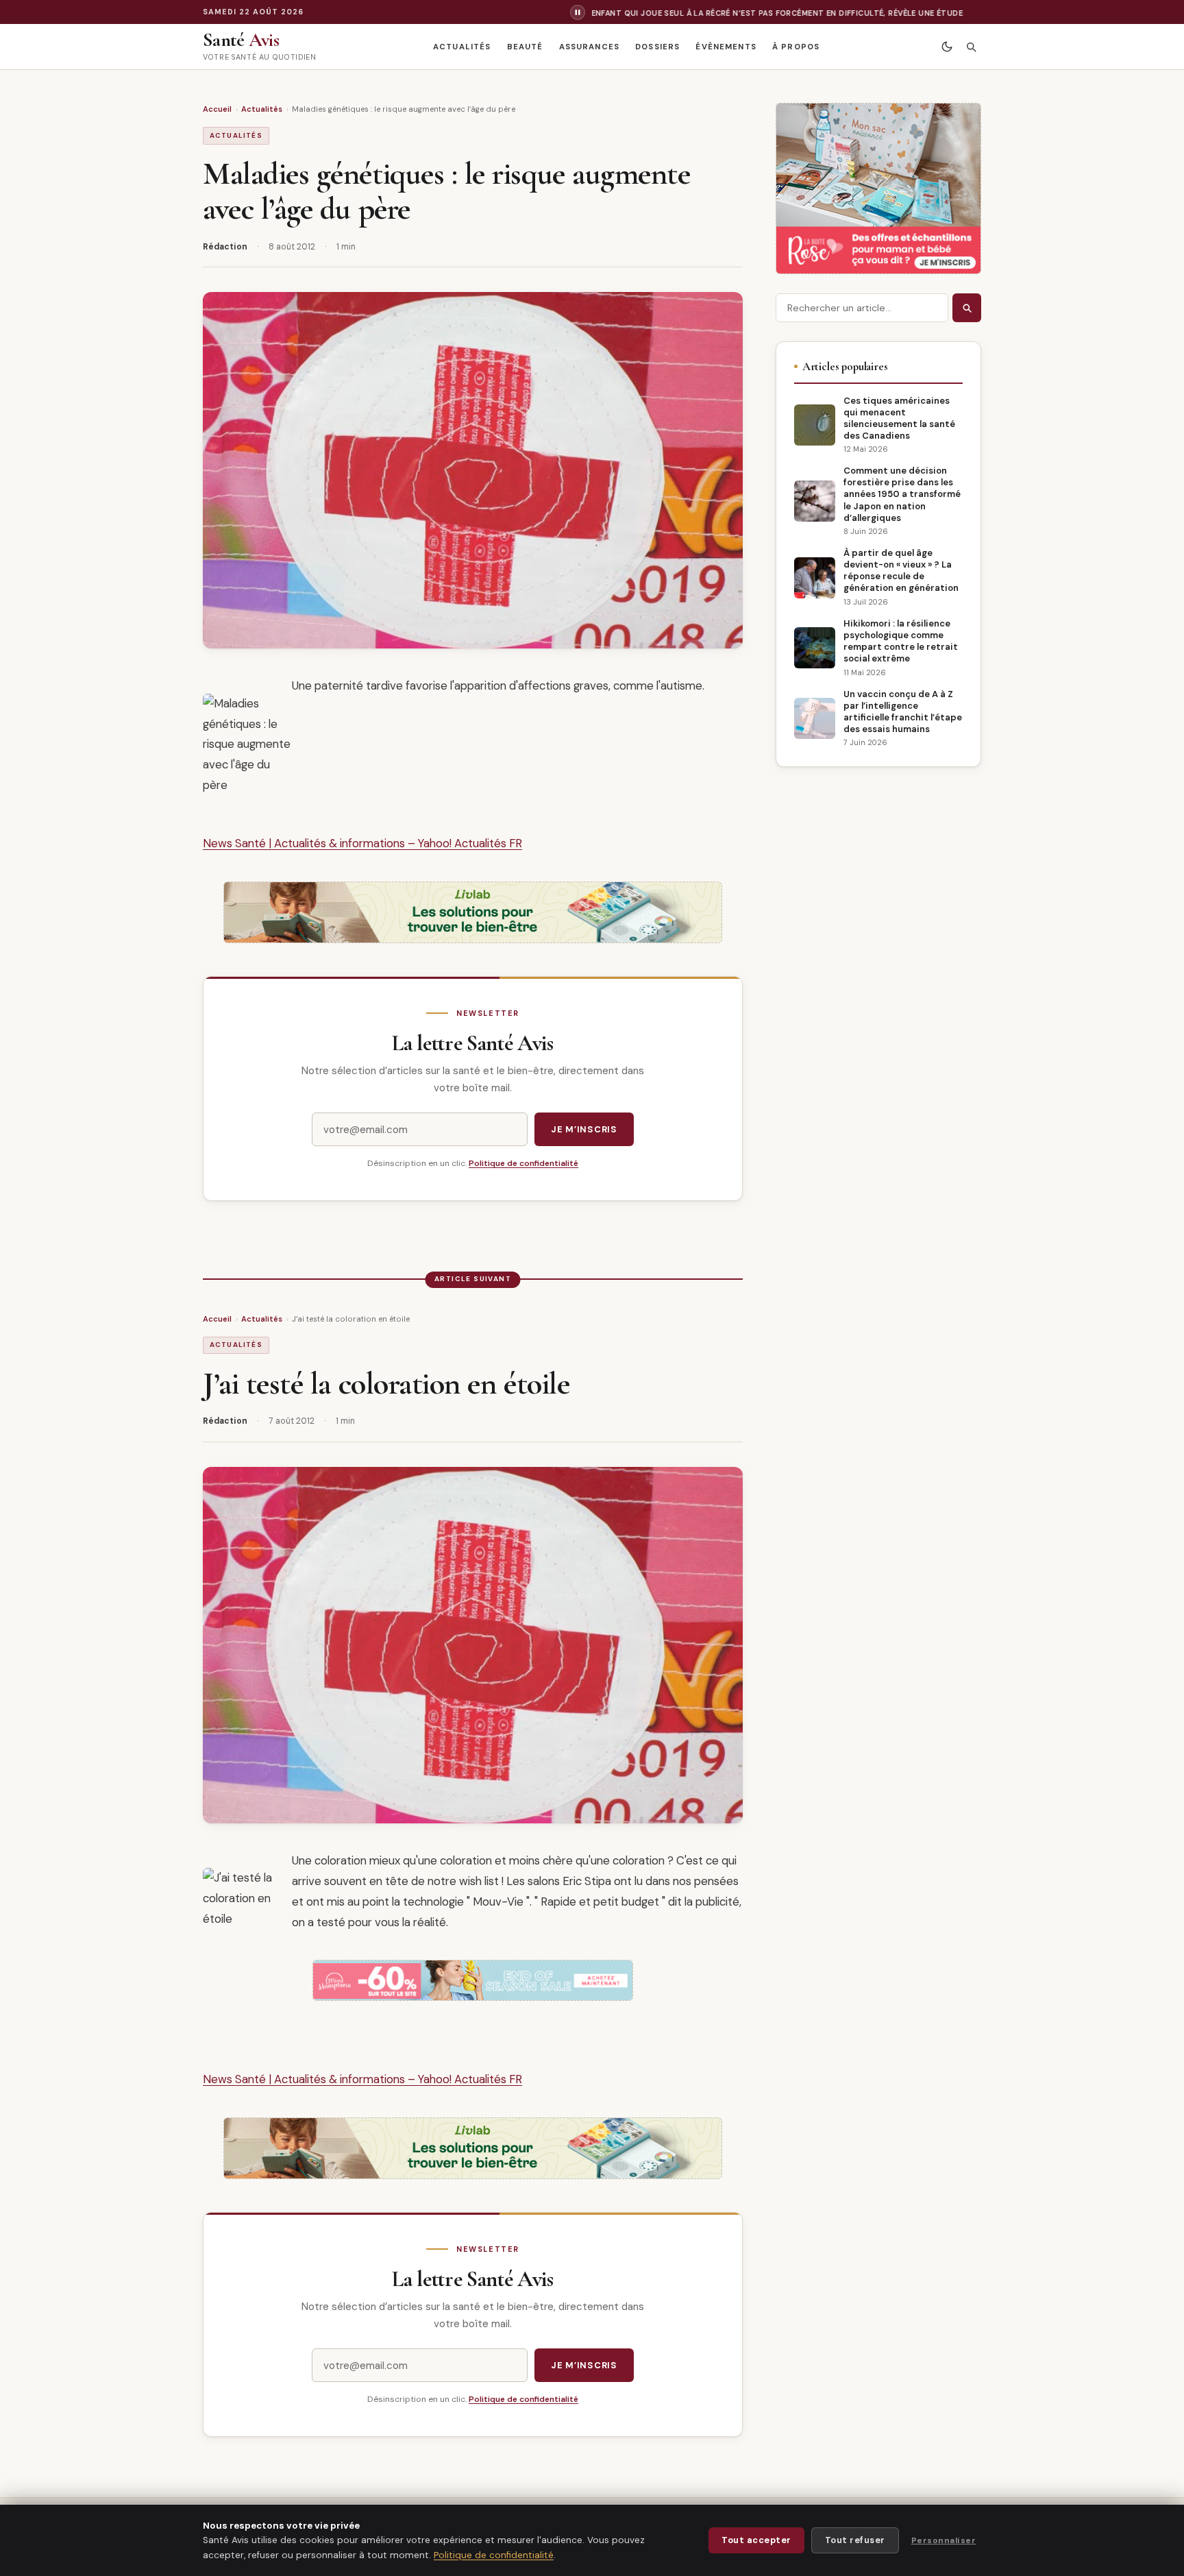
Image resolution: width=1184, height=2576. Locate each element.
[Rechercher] (971, 47)
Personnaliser (944, 2540)
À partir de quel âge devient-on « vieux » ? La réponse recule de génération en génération (901, 570)
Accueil (217, 109)
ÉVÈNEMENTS (726, 47)
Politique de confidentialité (523, 1163)
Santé (241, 40)
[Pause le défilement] (578, 12)
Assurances (589, 47)
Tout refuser (855, 2540)
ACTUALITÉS (462, 47)
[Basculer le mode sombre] (947, 47)
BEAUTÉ (525, 47)
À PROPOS (796, 47)
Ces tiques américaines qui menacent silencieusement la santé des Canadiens (899, 418)
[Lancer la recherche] (967, 308)
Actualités (262, 109)
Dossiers (657, 47)
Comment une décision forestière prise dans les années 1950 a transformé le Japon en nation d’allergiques (902, 494)
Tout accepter (756, 2540)
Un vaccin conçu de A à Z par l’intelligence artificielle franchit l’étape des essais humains (903, 712)
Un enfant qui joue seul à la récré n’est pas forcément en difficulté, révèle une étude (729, 13)
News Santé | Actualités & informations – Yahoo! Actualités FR (362, 843)
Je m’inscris (584, 1129)
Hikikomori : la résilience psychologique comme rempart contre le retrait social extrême (901, 641)
